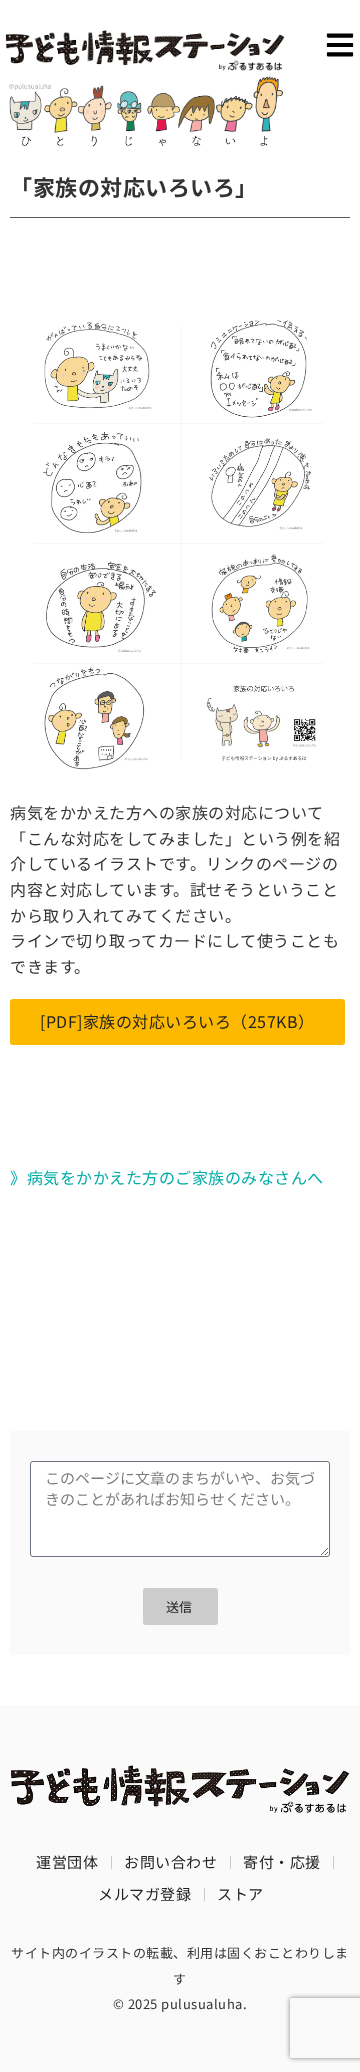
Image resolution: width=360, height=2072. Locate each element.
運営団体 (67, 1861)
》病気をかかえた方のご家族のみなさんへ (167, 1177)
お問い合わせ (170, 1861)
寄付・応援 (282, 1861)
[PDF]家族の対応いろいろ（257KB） (177, 1021)
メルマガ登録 (144, 1893)
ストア (240, 1893)
